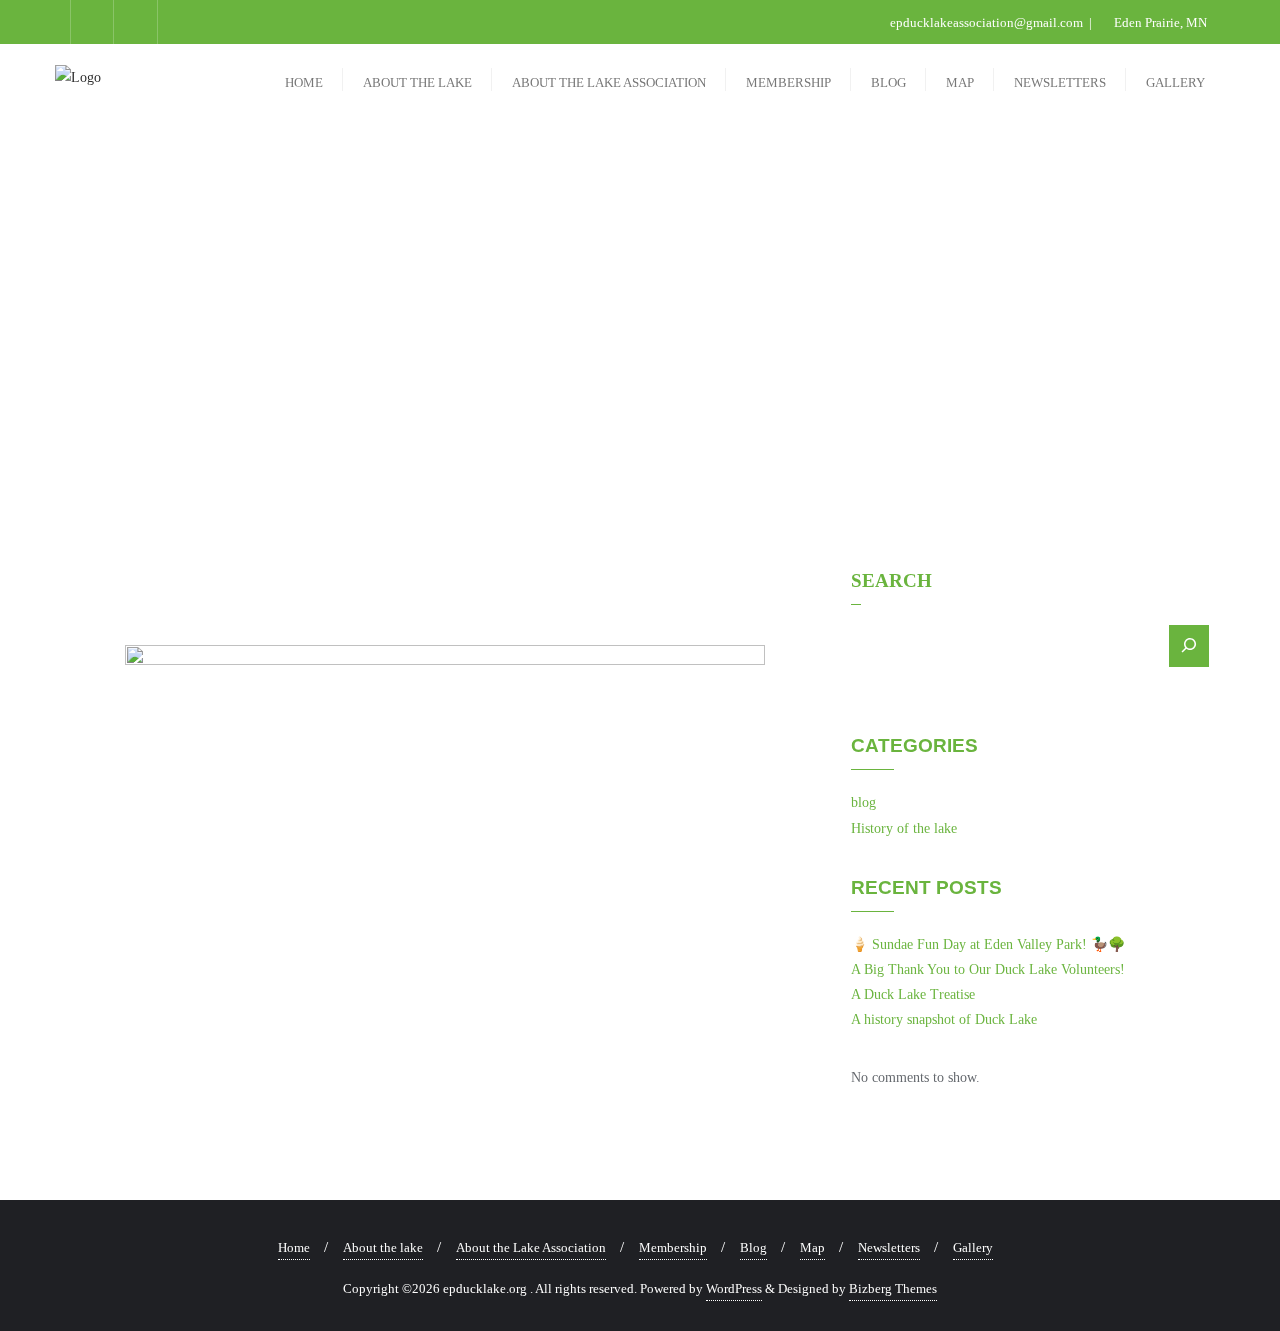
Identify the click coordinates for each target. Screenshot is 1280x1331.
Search (891, 581)
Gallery (973, 1247)
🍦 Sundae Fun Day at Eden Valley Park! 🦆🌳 (988, 944)
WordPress (734, 1288)
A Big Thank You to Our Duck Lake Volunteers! (988, 969)
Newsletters (889, 1247)
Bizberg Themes (893, 1288)
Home (294, 1247)
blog (863, 802)
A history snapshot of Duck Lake (944, 1019)
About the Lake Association (531, 1247)
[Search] (1189, 647)
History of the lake (904, 828)
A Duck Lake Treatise (913, 994)
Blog (753, 1247)
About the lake (383, 1247)
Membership (673, 1247)
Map (812, 1247)
